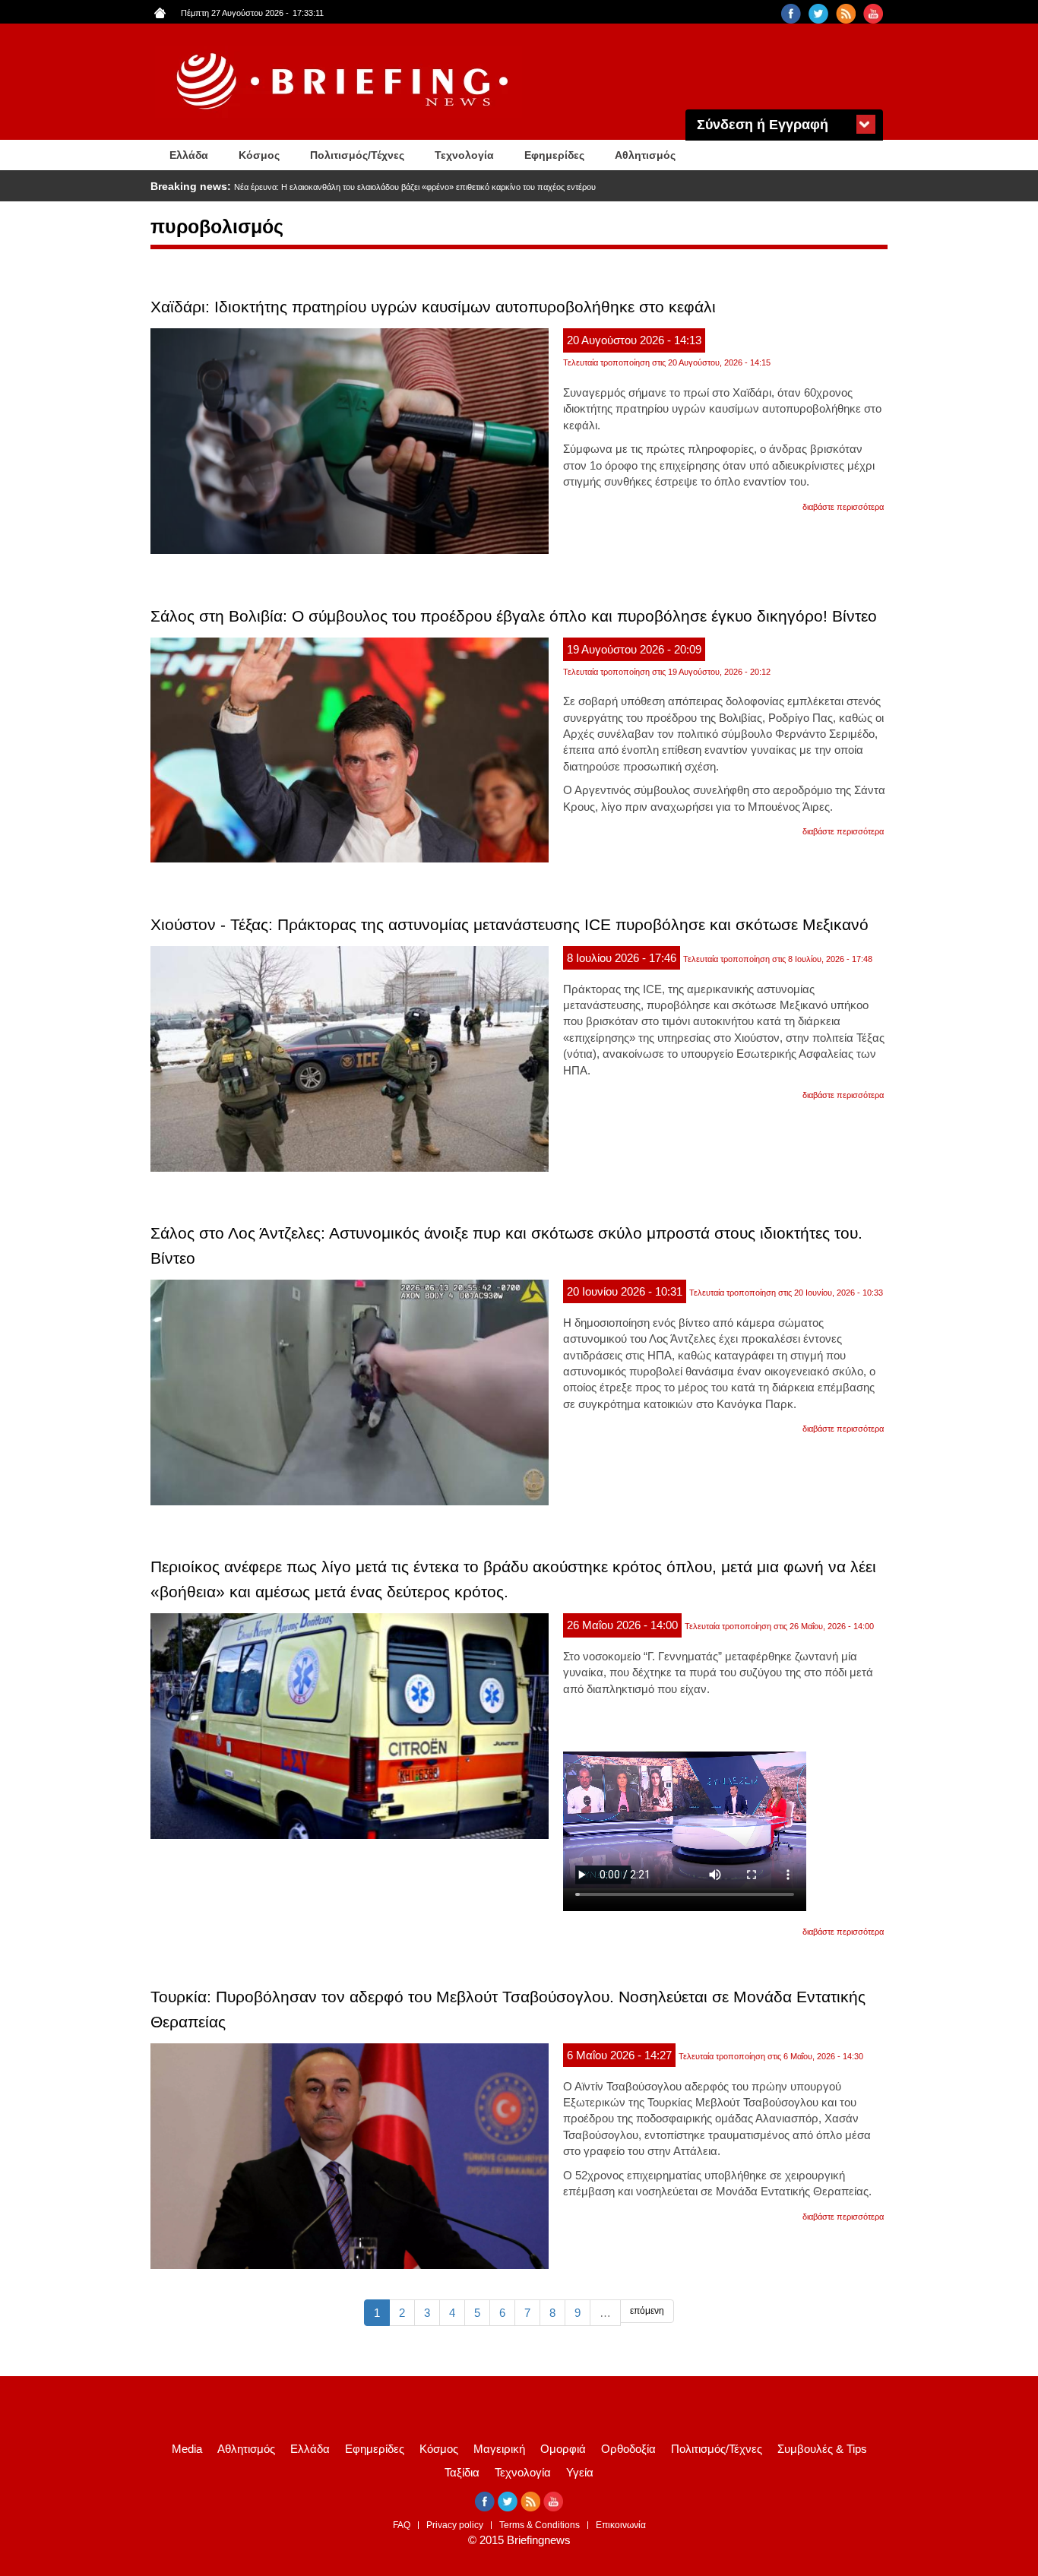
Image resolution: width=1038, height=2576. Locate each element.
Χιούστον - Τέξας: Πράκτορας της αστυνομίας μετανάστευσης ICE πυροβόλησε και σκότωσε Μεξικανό (510, 924)
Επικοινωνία (621, 2525)
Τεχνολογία (464, 155)
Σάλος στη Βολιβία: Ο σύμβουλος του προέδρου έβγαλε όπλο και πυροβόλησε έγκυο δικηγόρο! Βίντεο (514, 616)
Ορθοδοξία (628, 2449)
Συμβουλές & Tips (822, 2449)
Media (187, 2449)
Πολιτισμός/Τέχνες (357, 155)
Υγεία (580, 2472)
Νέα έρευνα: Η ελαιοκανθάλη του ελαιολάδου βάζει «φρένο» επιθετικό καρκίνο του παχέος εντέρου (415, 187)
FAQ (402, 2525)
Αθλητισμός (645, 155)
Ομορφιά (563, 2449)
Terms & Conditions (540, 2525)
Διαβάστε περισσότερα (843, 507)
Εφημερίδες (554, 155)
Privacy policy (455, 2525)
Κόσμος (259, 155)
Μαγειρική (499, 2449)
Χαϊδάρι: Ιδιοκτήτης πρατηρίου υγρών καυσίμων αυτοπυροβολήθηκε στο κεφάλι (433, 307)
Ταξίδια (462, 2472)
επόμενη (647, 2311)
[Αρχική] (344, 82)
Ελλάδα (189, 155)
